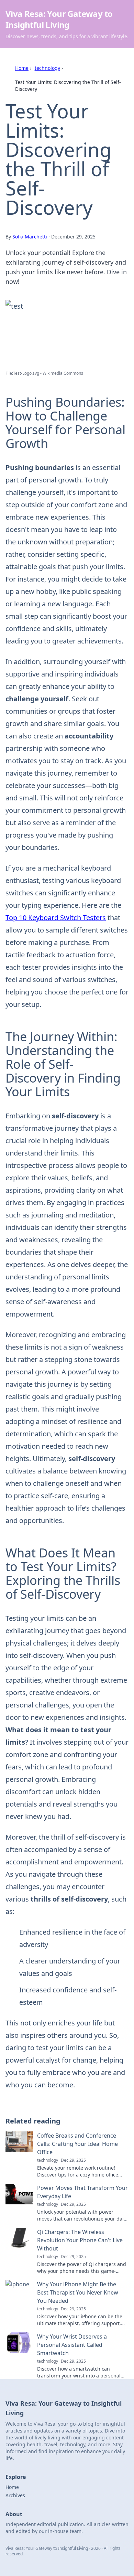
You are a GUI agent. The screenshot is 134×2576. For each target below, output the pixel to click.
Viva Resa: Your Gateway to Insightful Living (59, 19)
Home (22, 68)
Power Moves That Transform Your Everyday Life (82, 2192)
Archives (15, 2495)
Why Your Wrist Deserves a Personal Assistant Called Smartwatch (72, 2345)
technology (47, 68)
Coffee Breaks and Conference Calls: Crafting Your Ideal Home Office (77, 2144)
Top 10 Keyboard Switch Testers (56, 918)
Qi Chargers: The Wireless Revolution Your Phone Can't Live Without (80, 2240)
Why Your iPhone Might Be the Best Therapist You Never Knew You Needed (78, 2292)
